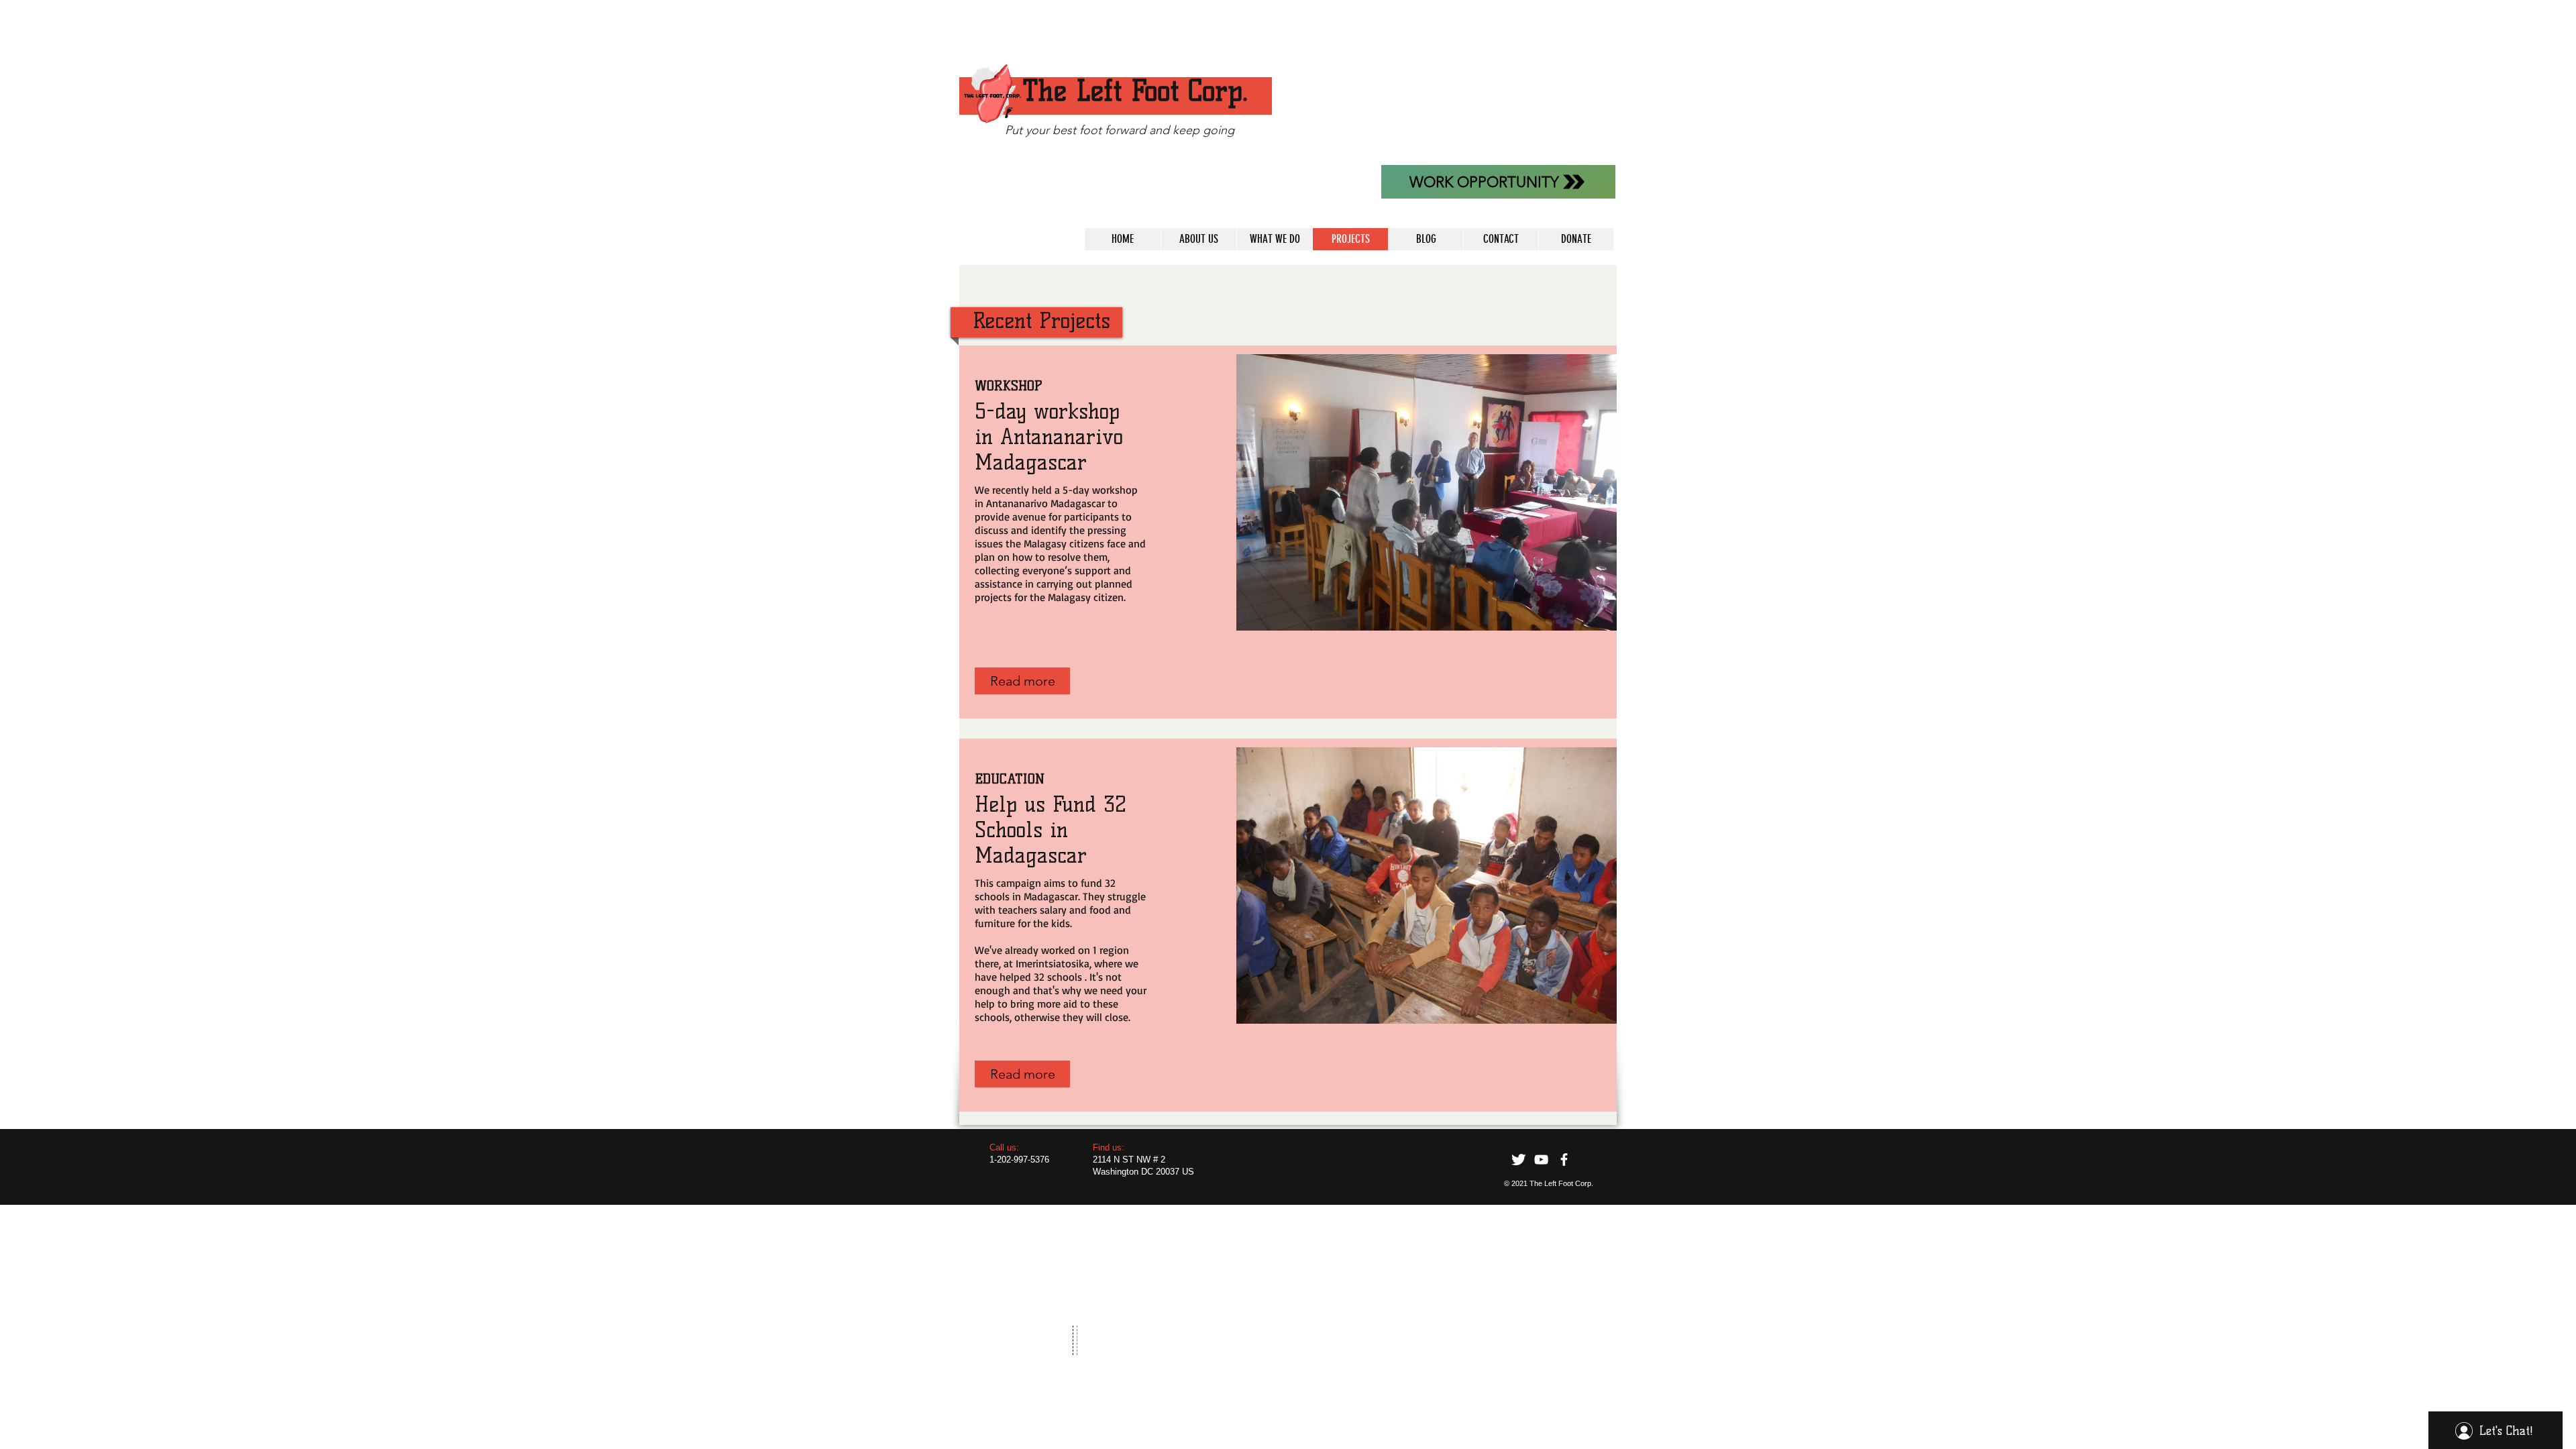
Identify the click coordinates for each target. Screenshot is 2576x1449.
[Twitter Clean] (1518, 1160)
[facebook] (1564, 1160)
